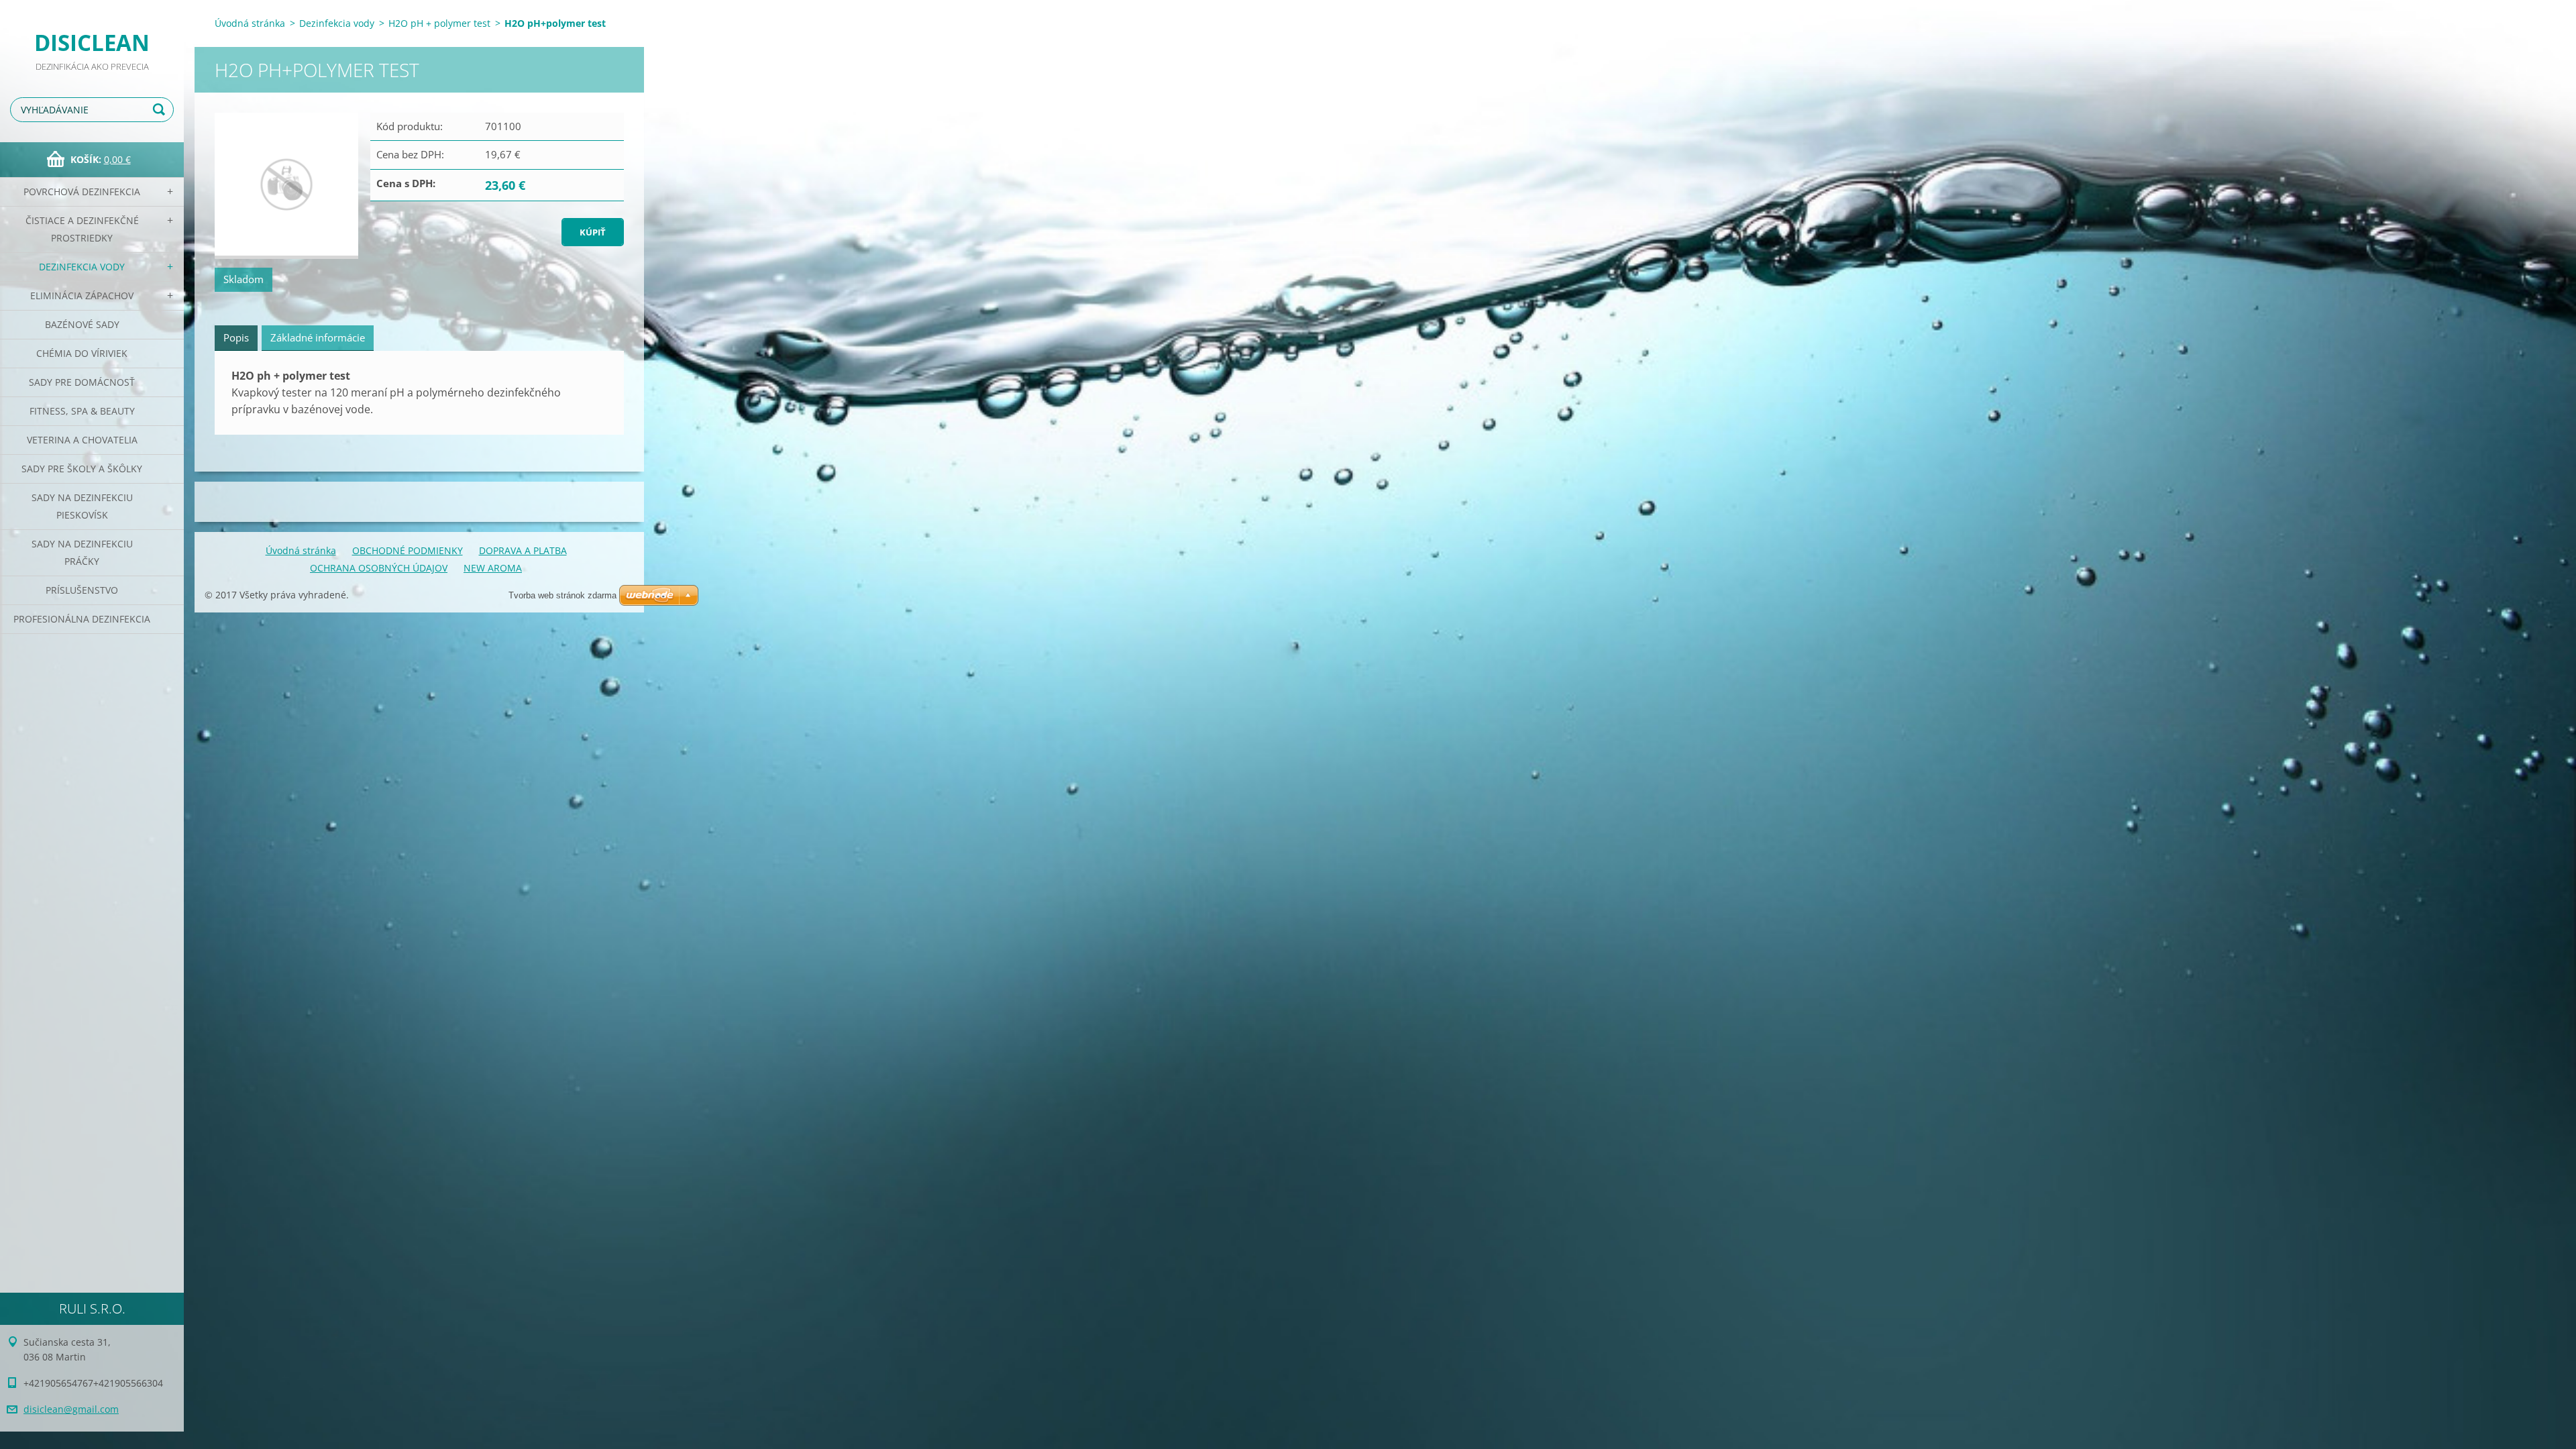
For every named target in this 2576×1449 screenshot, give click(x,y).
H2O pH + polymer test (439, 23)
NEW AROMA (493, 568)
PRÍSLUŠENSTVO (82, 590)
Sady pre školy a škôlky (82, 469)
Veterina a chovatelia (82, 440)
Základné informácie (318, 337)
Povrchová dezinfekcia (82, 192)
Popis (236, 337)
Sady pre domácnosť (82, 382)
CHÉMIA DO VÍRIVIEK (82, 353)
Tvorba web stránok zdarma (562, 595)
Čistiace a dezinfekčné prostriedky (82, 229)
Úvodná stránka (250, 23)
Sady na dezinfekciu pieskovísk (82, 506)
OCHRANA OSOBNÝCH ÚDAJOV (379, 568)
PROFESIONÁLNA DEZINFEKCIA (82, 619)
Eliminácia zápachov (82, 296)
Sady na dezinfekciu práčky (82, 552)
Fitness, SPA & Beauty (82, 411)
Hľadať (161, 110)
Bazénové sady (82, 324)
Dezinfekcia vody (82, 267)
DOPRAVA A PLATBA (523, 550)
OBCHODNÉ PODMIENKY (408, 550)
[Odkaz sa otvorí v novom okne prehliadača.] (286, 186)
